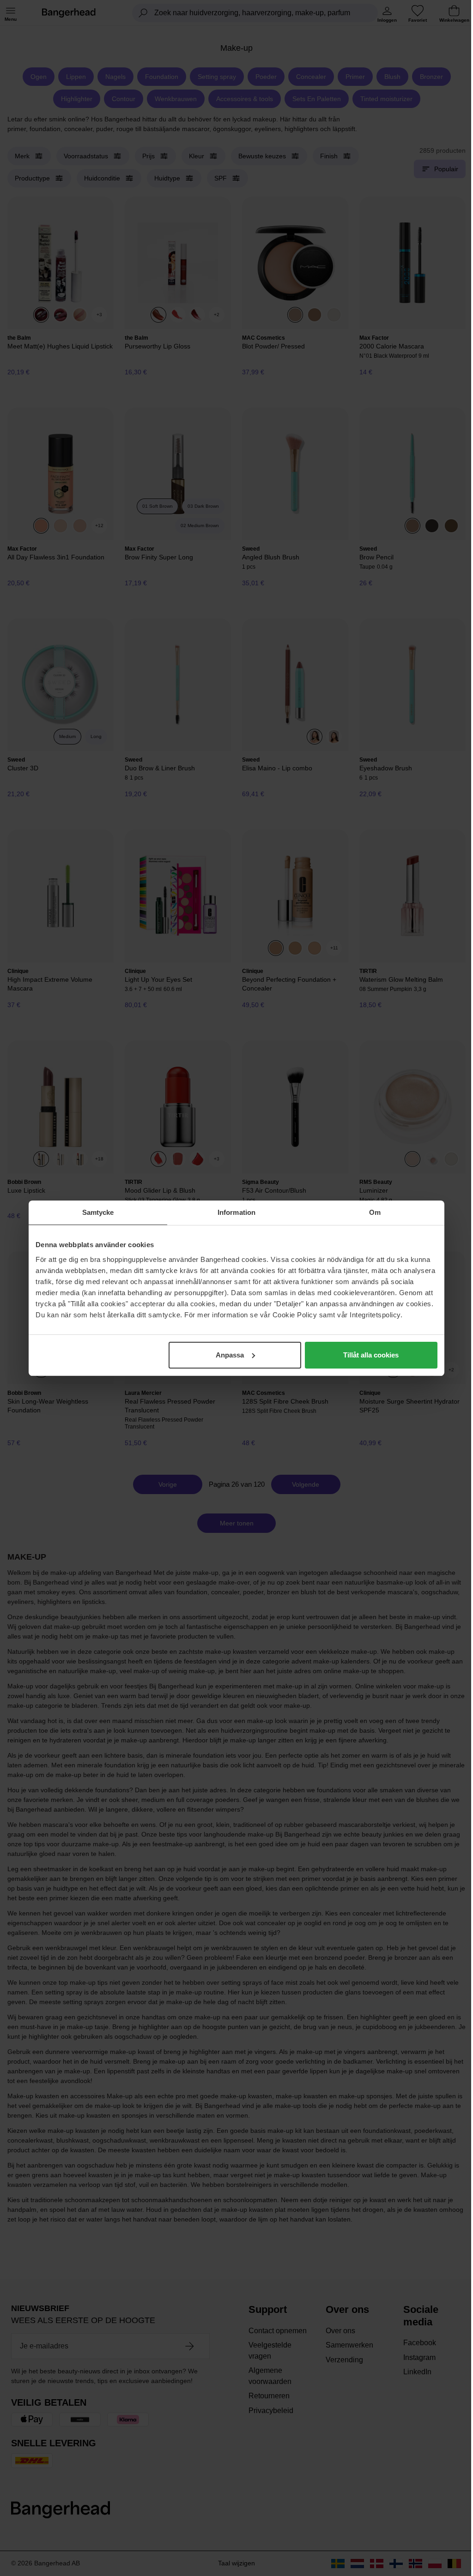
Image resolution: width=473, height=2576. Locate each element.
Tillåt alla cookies (371, 1355)
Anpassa (230, 1355)
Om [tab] (375, 1212)
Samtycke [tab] (98, 1212)
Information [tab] (236, 1212)
